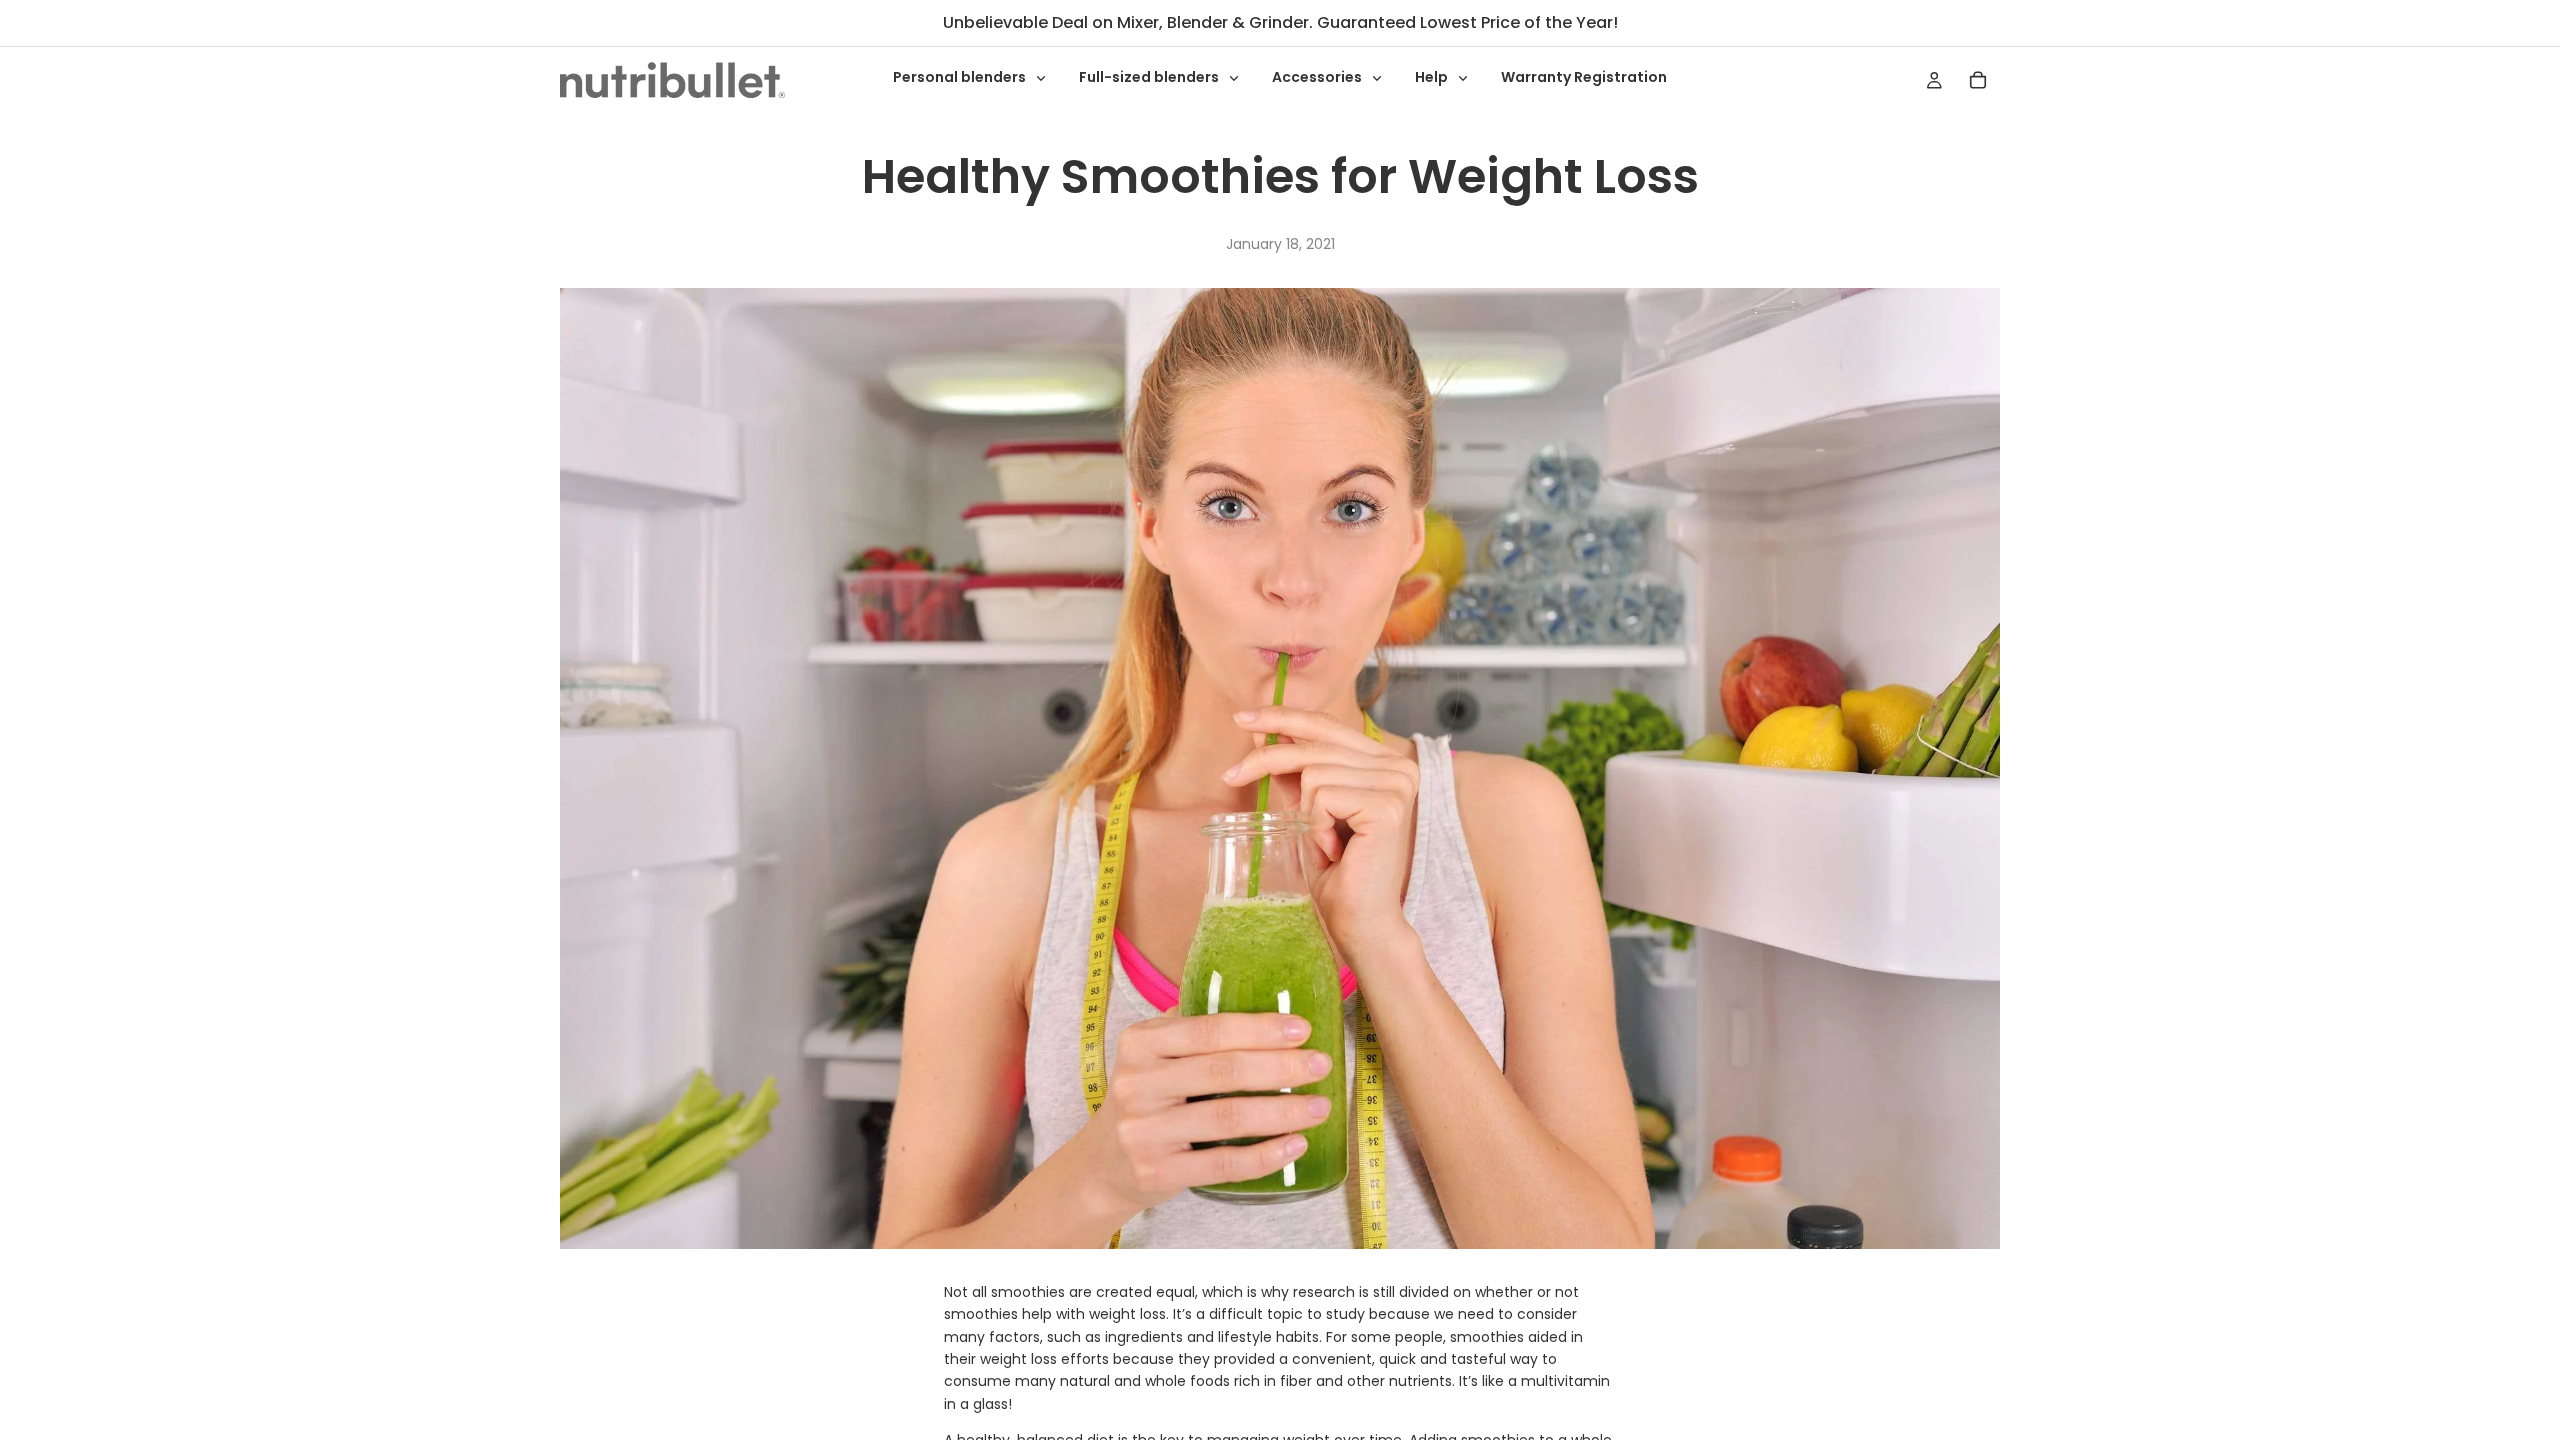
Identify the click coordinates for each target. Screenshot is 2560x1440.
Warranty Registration (1584, 77)
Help (1433, 77)
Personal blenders (961, 77)
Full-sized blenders (1150, 77)
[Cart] (1978, 80)
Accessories (1318, 77)
